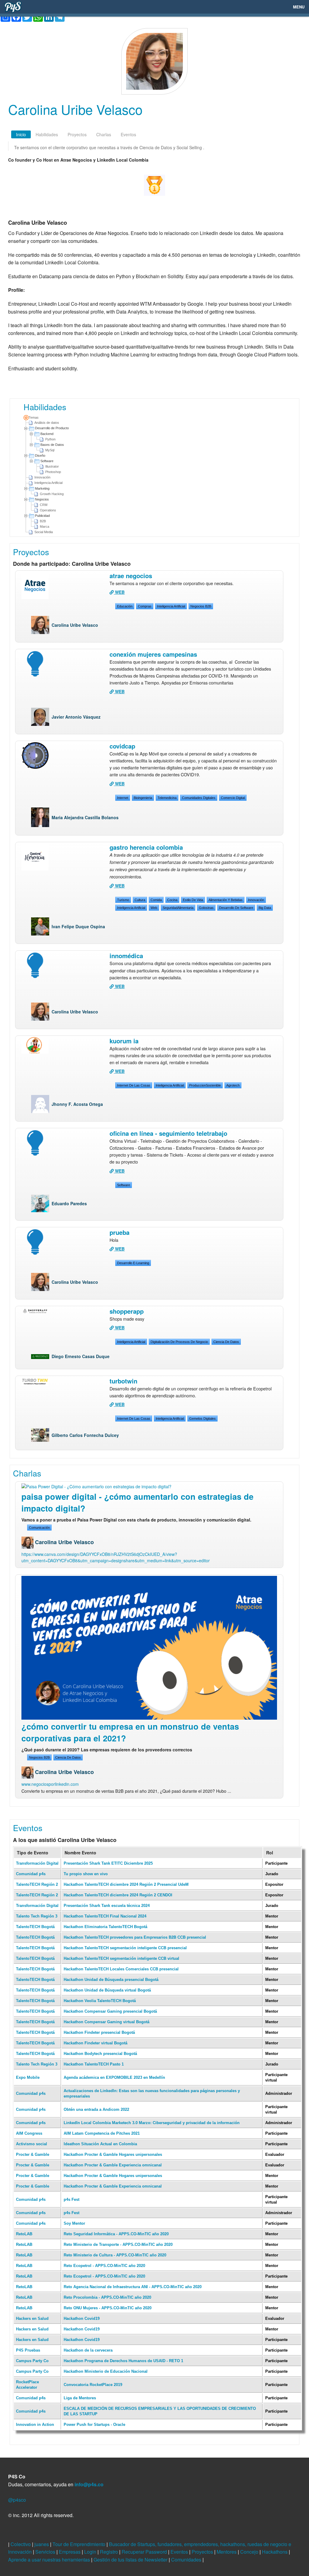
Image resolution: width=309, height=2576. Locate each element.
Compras (145, 606)
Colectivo (21, 2544)
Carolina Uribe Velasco (75, 625)
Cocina (172, 900)
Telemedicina (167, 798)
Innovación (256, 900)
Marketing (42, 488)
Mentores (227, 2552)
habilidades (47, 134)
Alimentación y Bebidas (226, 900)
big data (265, 908)
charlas (104, 134)
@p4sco (17, 2500)
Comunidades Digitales (199, 798)
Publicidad (42, 516)
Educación (125, 606)
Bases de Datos (52, 445)
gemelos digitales (202, 1418)
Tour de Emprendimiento (80, 2544)
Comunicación (39, 1528)
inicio (21, 134)
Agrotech (233, 1085)
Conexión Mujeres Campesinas (153, 654)
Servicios (46, 2552)
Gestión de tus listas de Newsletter (131, 2560)
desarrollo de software (236, 908)
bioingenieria (143, 798)
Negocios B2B (201, 606)
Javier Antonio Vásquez (76, 717)
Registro (110, 2552)
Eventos (180, 2552)
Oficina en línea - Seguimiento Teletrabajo (168, 1133)
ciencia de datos (226, 1342)
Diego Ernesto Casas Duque (81, 1356)
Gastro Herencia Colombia (146, 847)
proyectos (77, 134)
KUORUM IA (124, 1041)
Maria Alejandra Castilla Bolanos (85, 817)
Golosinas (206, 908)
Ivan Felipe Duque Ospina (78, 926)
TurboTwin (123, 1381)
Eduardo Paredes (69, 1203)
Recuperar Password (145, 2552)
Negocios (42, 499)
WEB (119, 592)
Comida (156, 900)
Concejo (250, 2552)
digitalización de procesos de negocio (179, 1342)
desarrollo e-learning (133, 1263)
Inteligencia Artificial (171, 606)
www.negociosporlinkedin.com (50, 1784)
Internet (123, 798)
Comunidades (187, 2560)
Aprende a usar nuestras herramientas (50, 2560)
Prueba (119, 1232)
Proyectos (203, 2552)
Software (47, 461)
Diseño (40, 456)
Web (154, 908)
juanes (42, 2544)
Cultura (140, 900)
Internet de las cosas (134, 1085)
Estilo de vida (193, 900)
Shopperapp (127, 1311)
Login (91, 2552)
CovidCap (122, 746)
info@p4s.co (89, 2484)
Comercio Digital (233, 798)
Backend (47, 434)
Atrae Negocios (131, 576)
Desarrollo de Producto (52, 428)
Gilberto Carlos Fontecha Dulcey (85, 1435)
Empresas (70, 2552)
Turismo (123, 900)
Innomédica (126, 956)
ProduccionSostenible (205, 1085)
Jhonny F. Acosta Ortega (77, 1104)
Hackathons (275, 2552)
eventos (128, 134)
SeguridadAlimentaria (178, 908)
